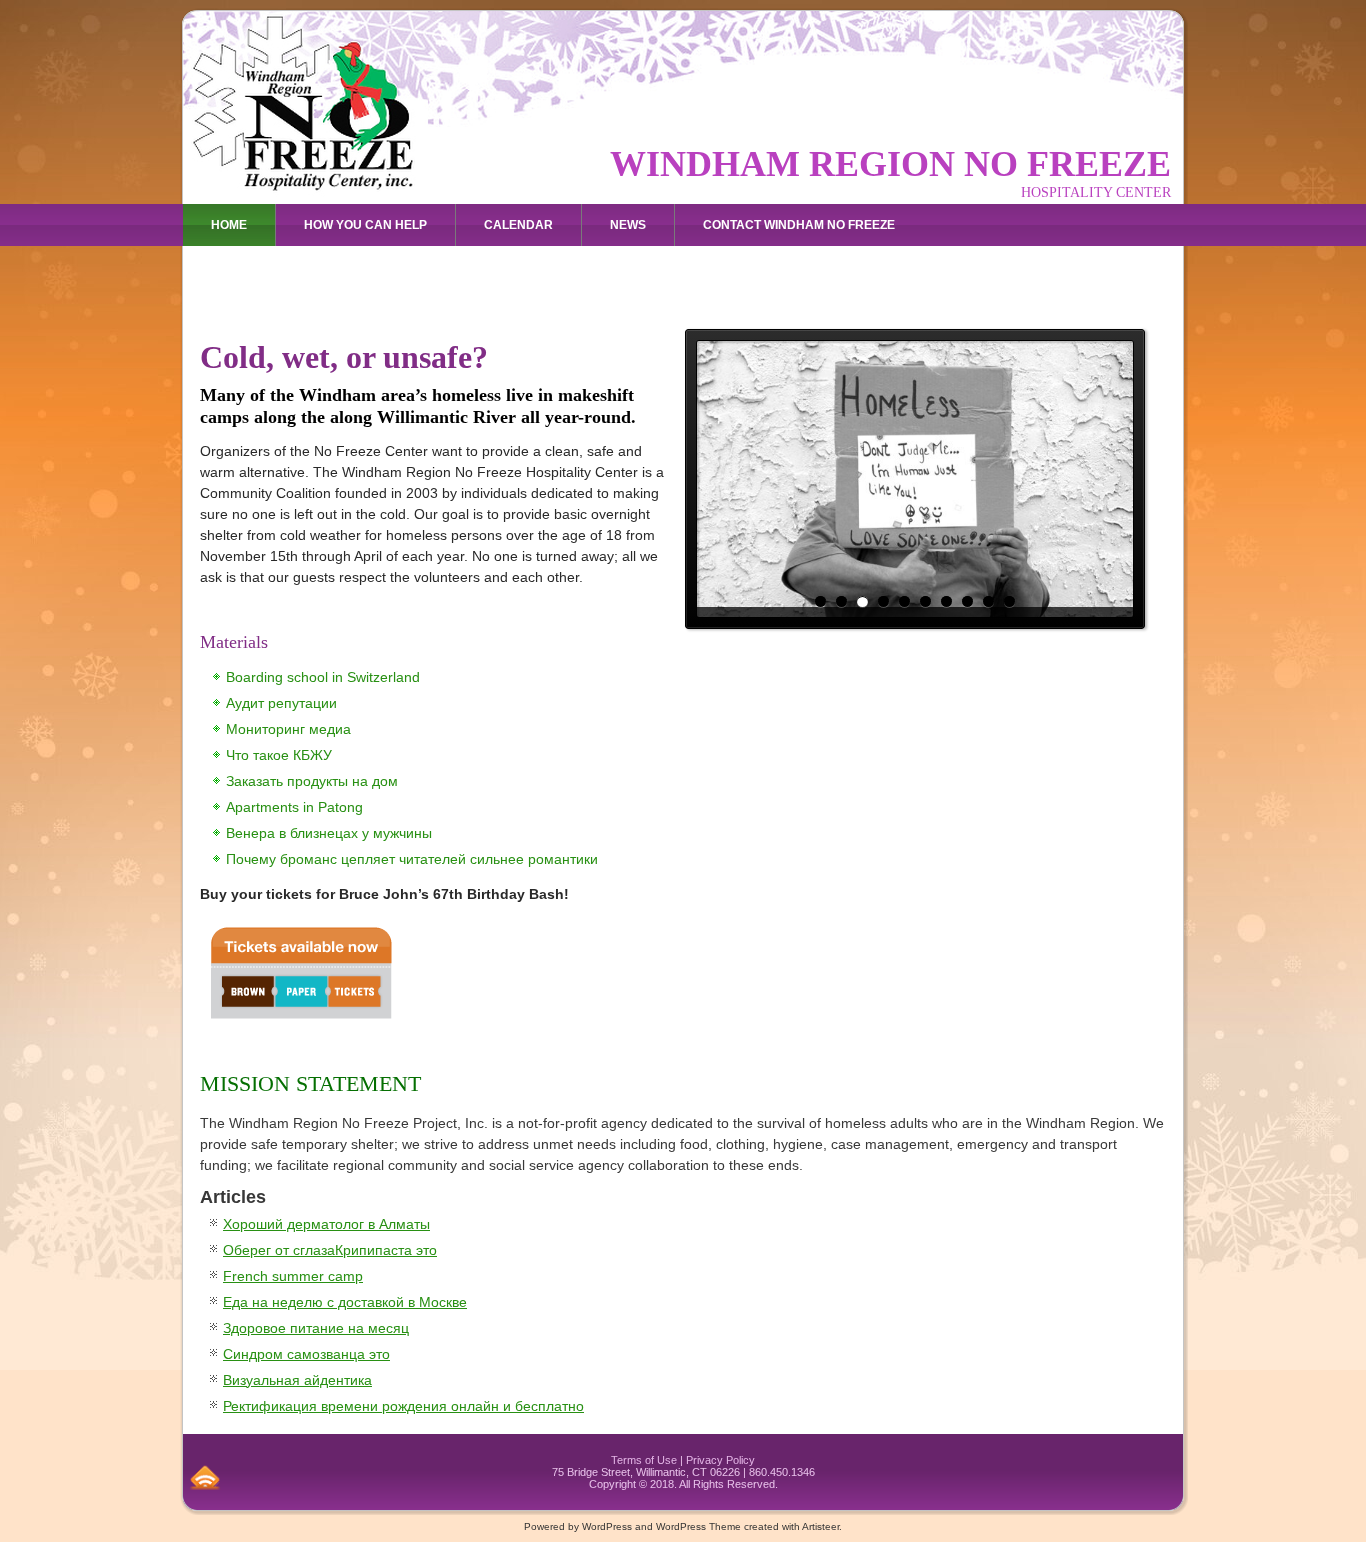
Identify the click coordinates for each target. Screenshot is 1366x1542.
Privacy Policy (720, 1460)
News (628, 225)
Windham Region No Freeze (890, 164)
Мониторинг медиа (288, 729)
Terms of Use (644, 1460)
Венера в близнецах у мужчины (329, 833)
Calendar (518, 225)
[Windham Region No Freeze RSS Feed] (205, 1477)
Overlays (1115, 358)
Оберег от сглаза (279, 1250)
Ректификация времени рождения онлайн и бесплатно (403, 1406)
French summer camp (293, 1276)
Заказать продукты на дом (312, 781)
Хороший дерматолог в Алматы (326, 1224)
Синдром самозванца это (306, 1354)
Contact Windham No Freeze (799, 225)
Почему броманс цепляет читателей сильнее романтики (412, 859)
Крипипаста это (386, 1250)
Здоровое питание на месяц (316, 1328)
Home (229, 225)
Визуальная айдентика (297, 1380)
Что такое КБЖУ (279, 755)
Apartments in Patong (294, 807)
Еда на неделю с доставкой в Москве (345, 1302)
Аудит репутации (281, 703)
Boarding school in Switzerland (323, 677)
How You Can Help (365, 225)
